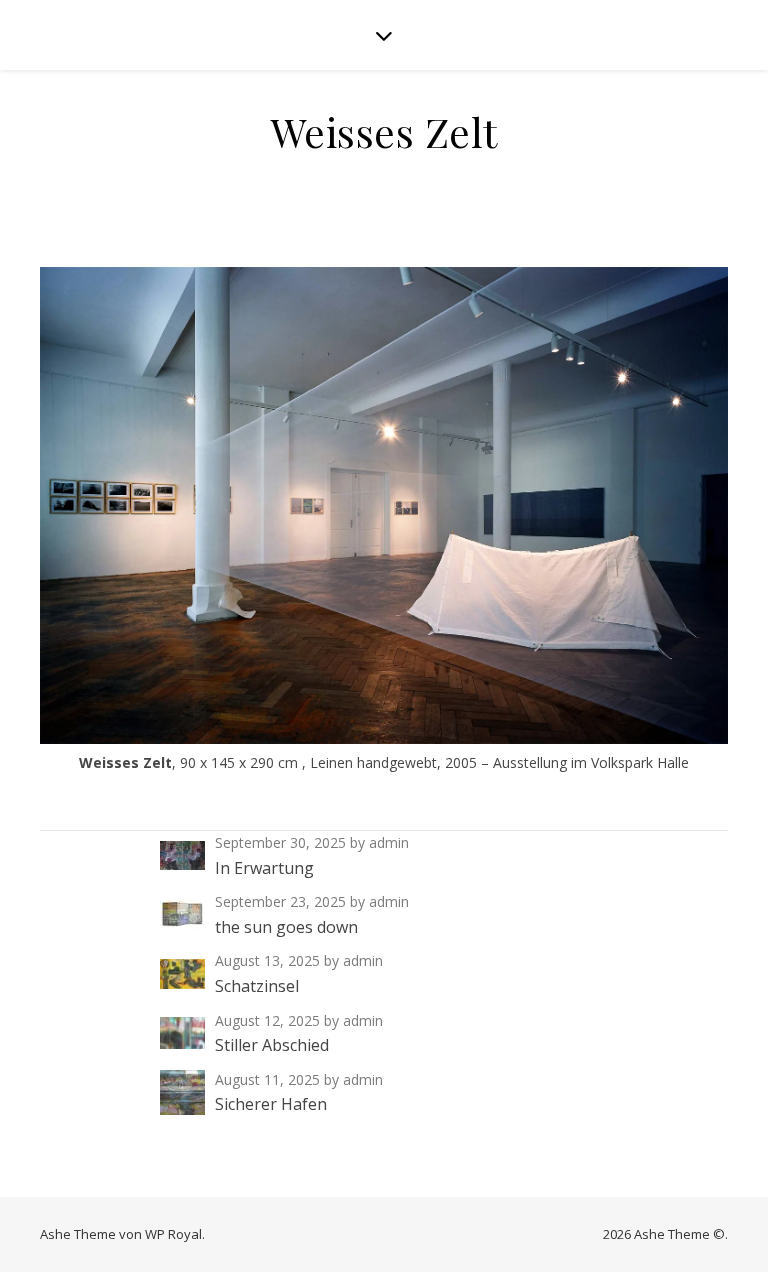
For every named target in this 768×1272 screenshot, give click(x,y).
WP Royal (173, 1234)
